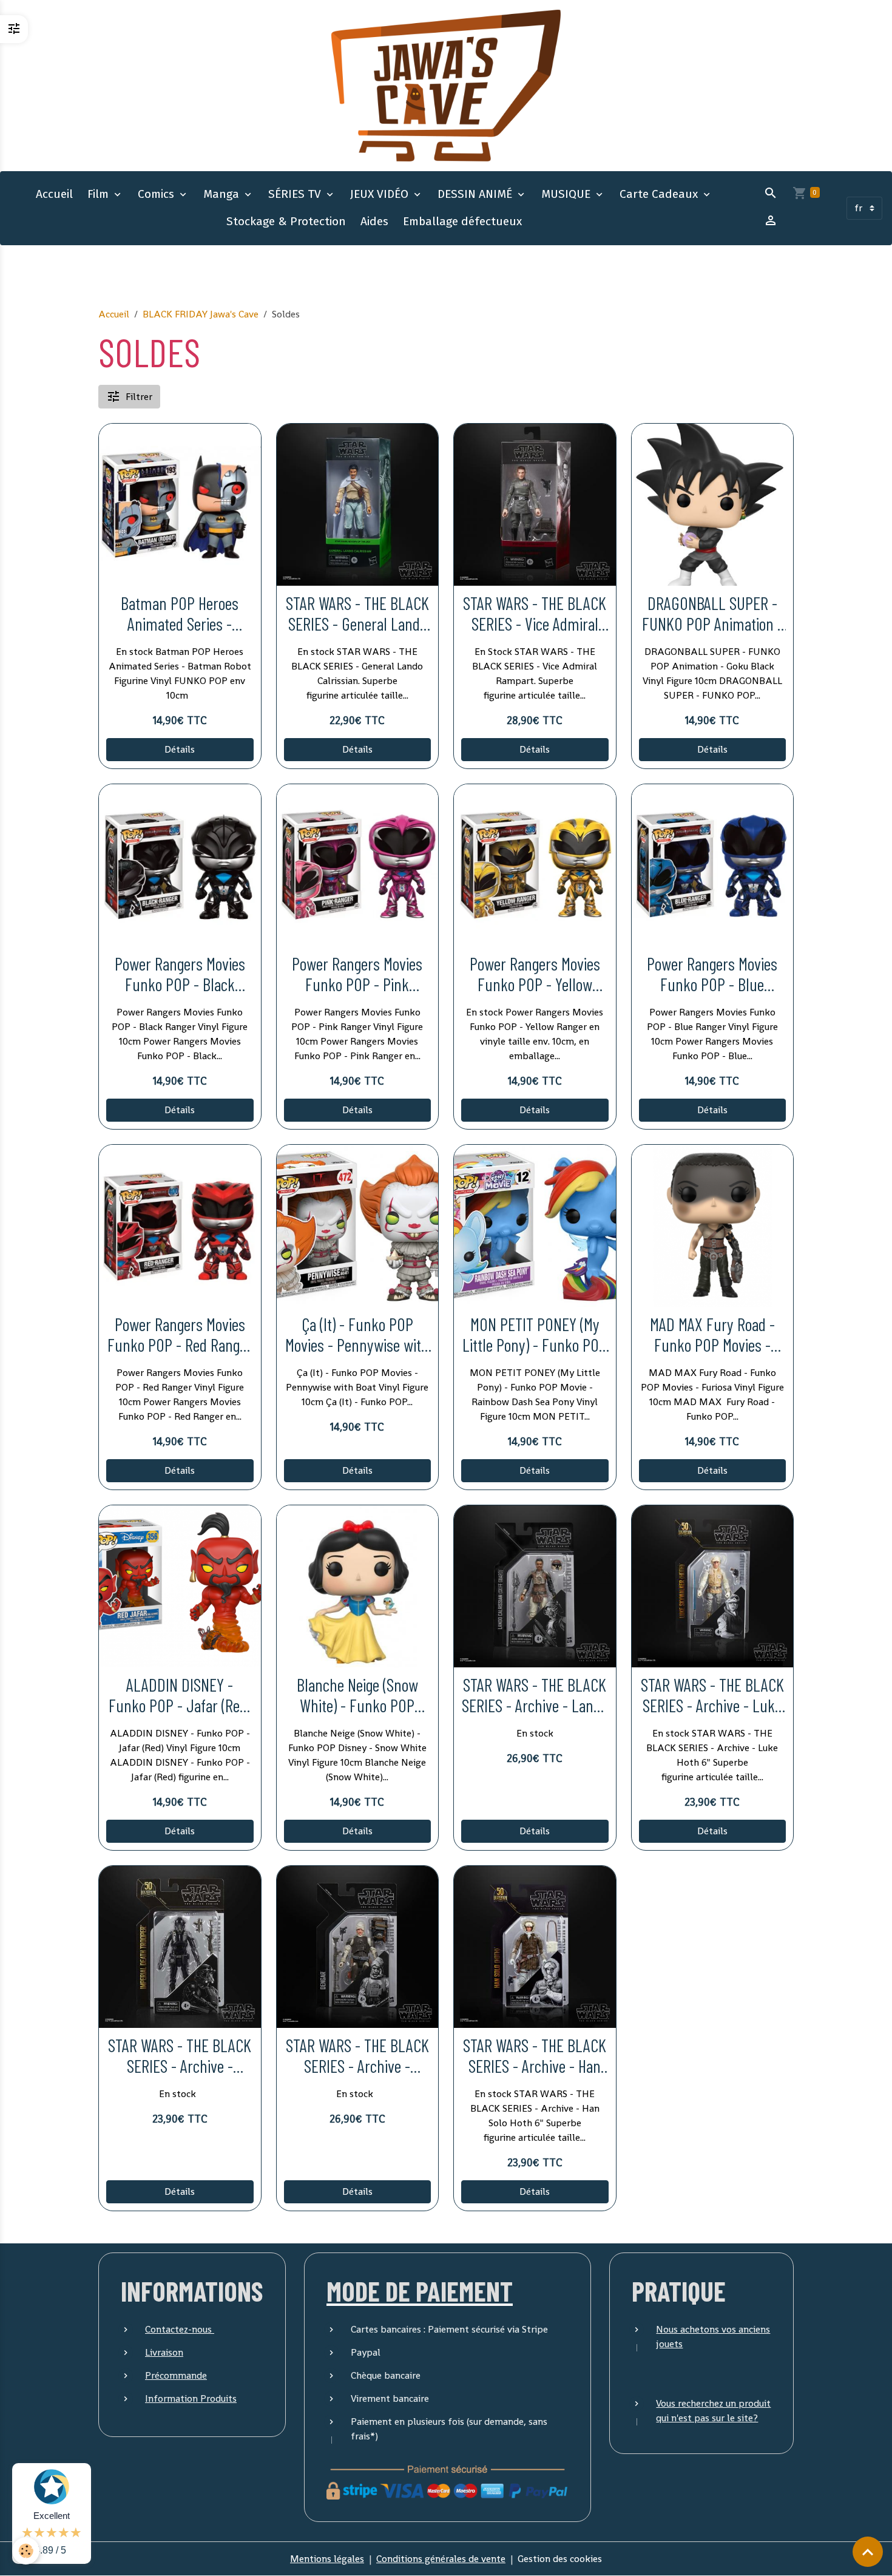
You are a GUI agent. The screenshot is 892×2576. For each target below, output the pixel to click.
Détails (180, 749)
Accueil (54, 194)
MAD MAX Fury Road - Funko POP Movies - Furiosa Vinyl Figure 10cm (712, 1335)
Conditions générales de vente (441, 2559)
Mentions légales (327, 2559)
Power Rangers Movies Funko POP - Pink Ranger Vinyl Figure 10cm (357, 974)
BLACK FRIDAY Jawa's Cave (201, 314)
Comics (157, 194)
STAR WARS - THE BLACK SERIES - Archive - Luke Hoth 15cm (712, 1696)
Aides (374, 221)
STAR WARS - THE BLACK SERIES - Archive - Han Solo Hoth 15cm (535, 2056)
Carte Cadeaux (660, 194)
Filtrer (139, 397)
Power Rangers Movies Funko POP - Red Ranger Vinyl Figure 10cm (180, 1335)
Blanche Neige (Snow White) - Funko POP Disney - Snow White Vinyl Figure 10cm (357, 1696)
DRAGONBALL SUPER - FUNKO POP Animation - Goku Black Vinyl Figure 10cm (712, 614)
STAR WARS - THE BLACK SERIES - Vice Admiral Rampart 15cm (535, 614)
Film (100, 194)
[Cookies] (26, 2551)
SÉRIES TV (296, 194)
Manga (223, 194)
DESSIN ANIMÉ (476, 194)
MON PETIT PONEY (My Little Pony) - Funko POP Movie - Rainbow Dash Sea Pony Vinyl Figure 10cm (535, 1335)
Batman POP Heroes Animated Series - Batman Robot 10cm (180, 614)
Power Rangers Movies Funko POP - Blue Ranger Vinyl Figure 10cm (712, 974)
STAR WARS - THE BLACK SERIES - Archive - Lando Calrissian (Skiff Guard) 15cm (535, 1696)
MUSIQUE (567, 194)
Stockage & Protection (286, 221)
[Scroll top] (868, 2552)
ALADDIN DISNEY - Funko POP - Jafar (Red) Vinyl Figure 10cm (180, 1696)
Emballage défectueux (462, 221)
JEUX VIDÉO (381, 194)
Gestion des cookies (560, 2559)
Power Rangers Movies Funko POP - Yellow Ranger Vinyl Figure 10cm (535, 974)
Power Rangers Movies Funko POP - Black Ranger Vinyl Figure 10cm (180, 974)
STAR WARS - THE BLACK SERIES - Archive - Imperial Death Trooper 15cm (180, 2056)
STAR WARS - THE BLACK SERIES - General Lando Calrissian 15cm (357, 614)
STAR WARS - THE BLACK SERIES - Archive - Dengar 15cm (357, 2056)
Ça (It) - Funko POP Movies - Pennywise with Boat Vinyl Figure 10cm (357, 1335)
